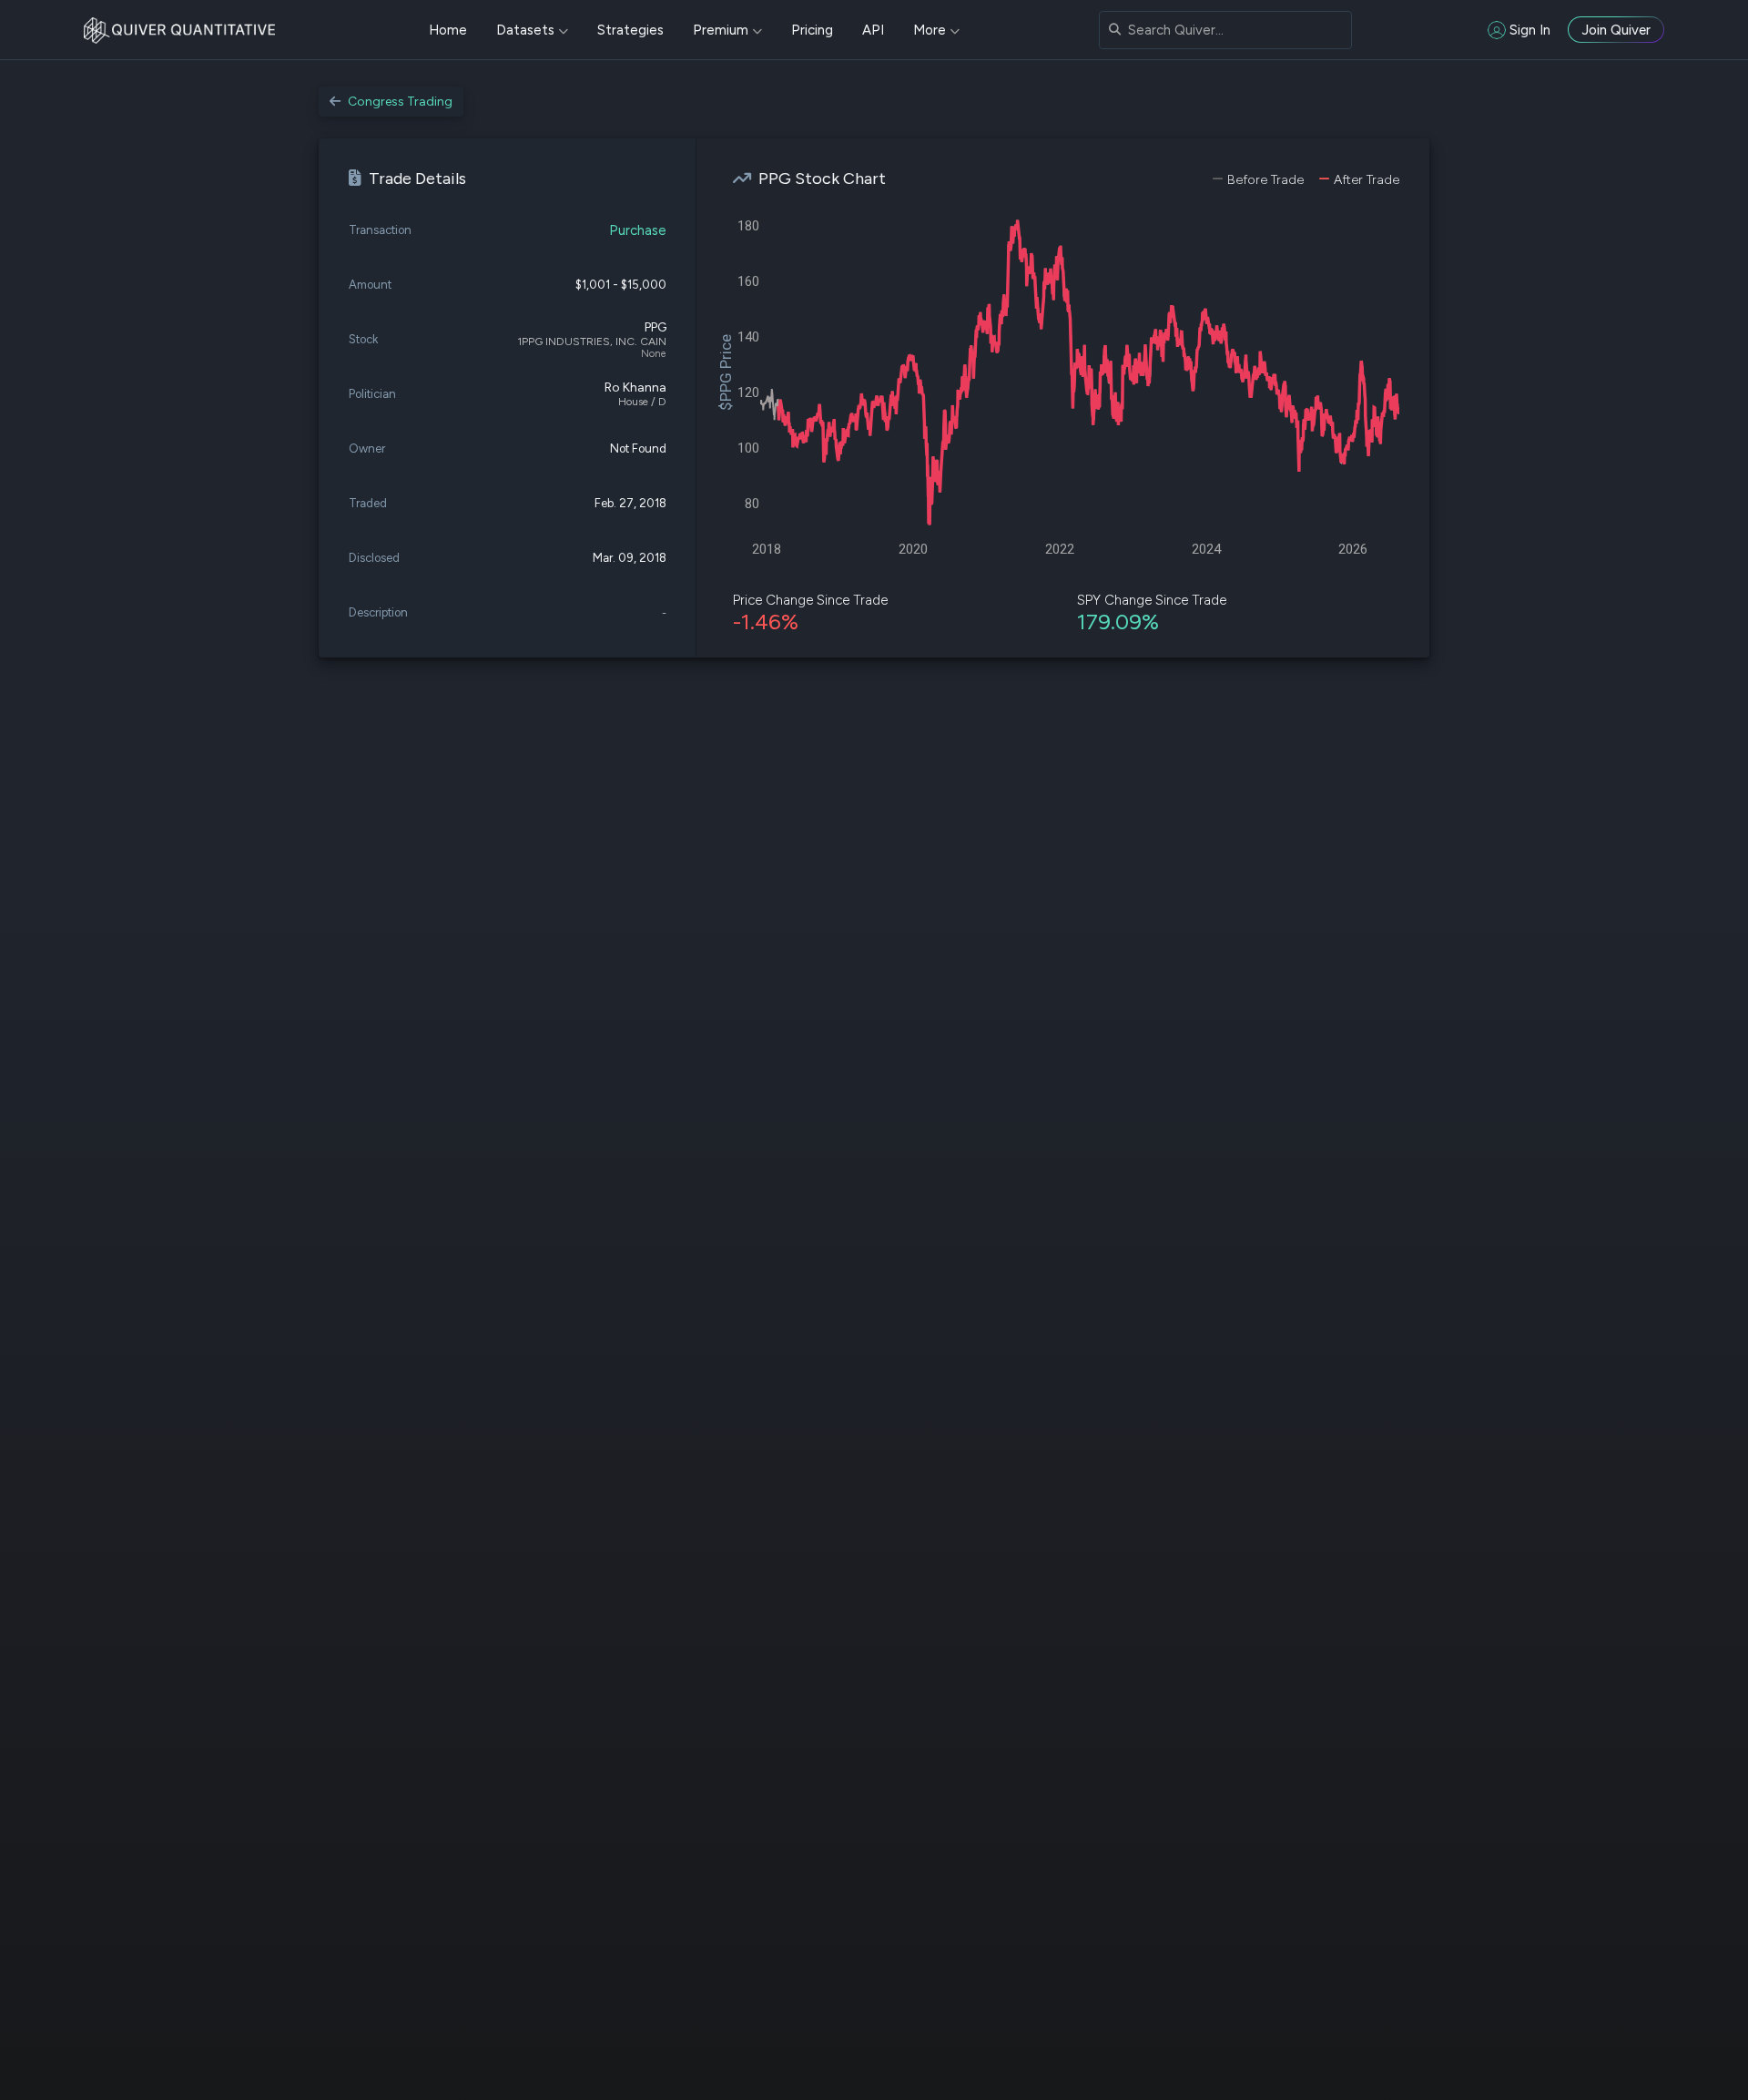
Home (448, 30)
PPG (655, 327)
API (873, 30)
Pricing (812, 30)
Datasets (525, 30)
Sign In (1530, 30)
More (930, 30)
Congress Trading (400, 102)
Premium (721, 30)
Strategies (630, 30)
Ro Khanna (635, 387)
